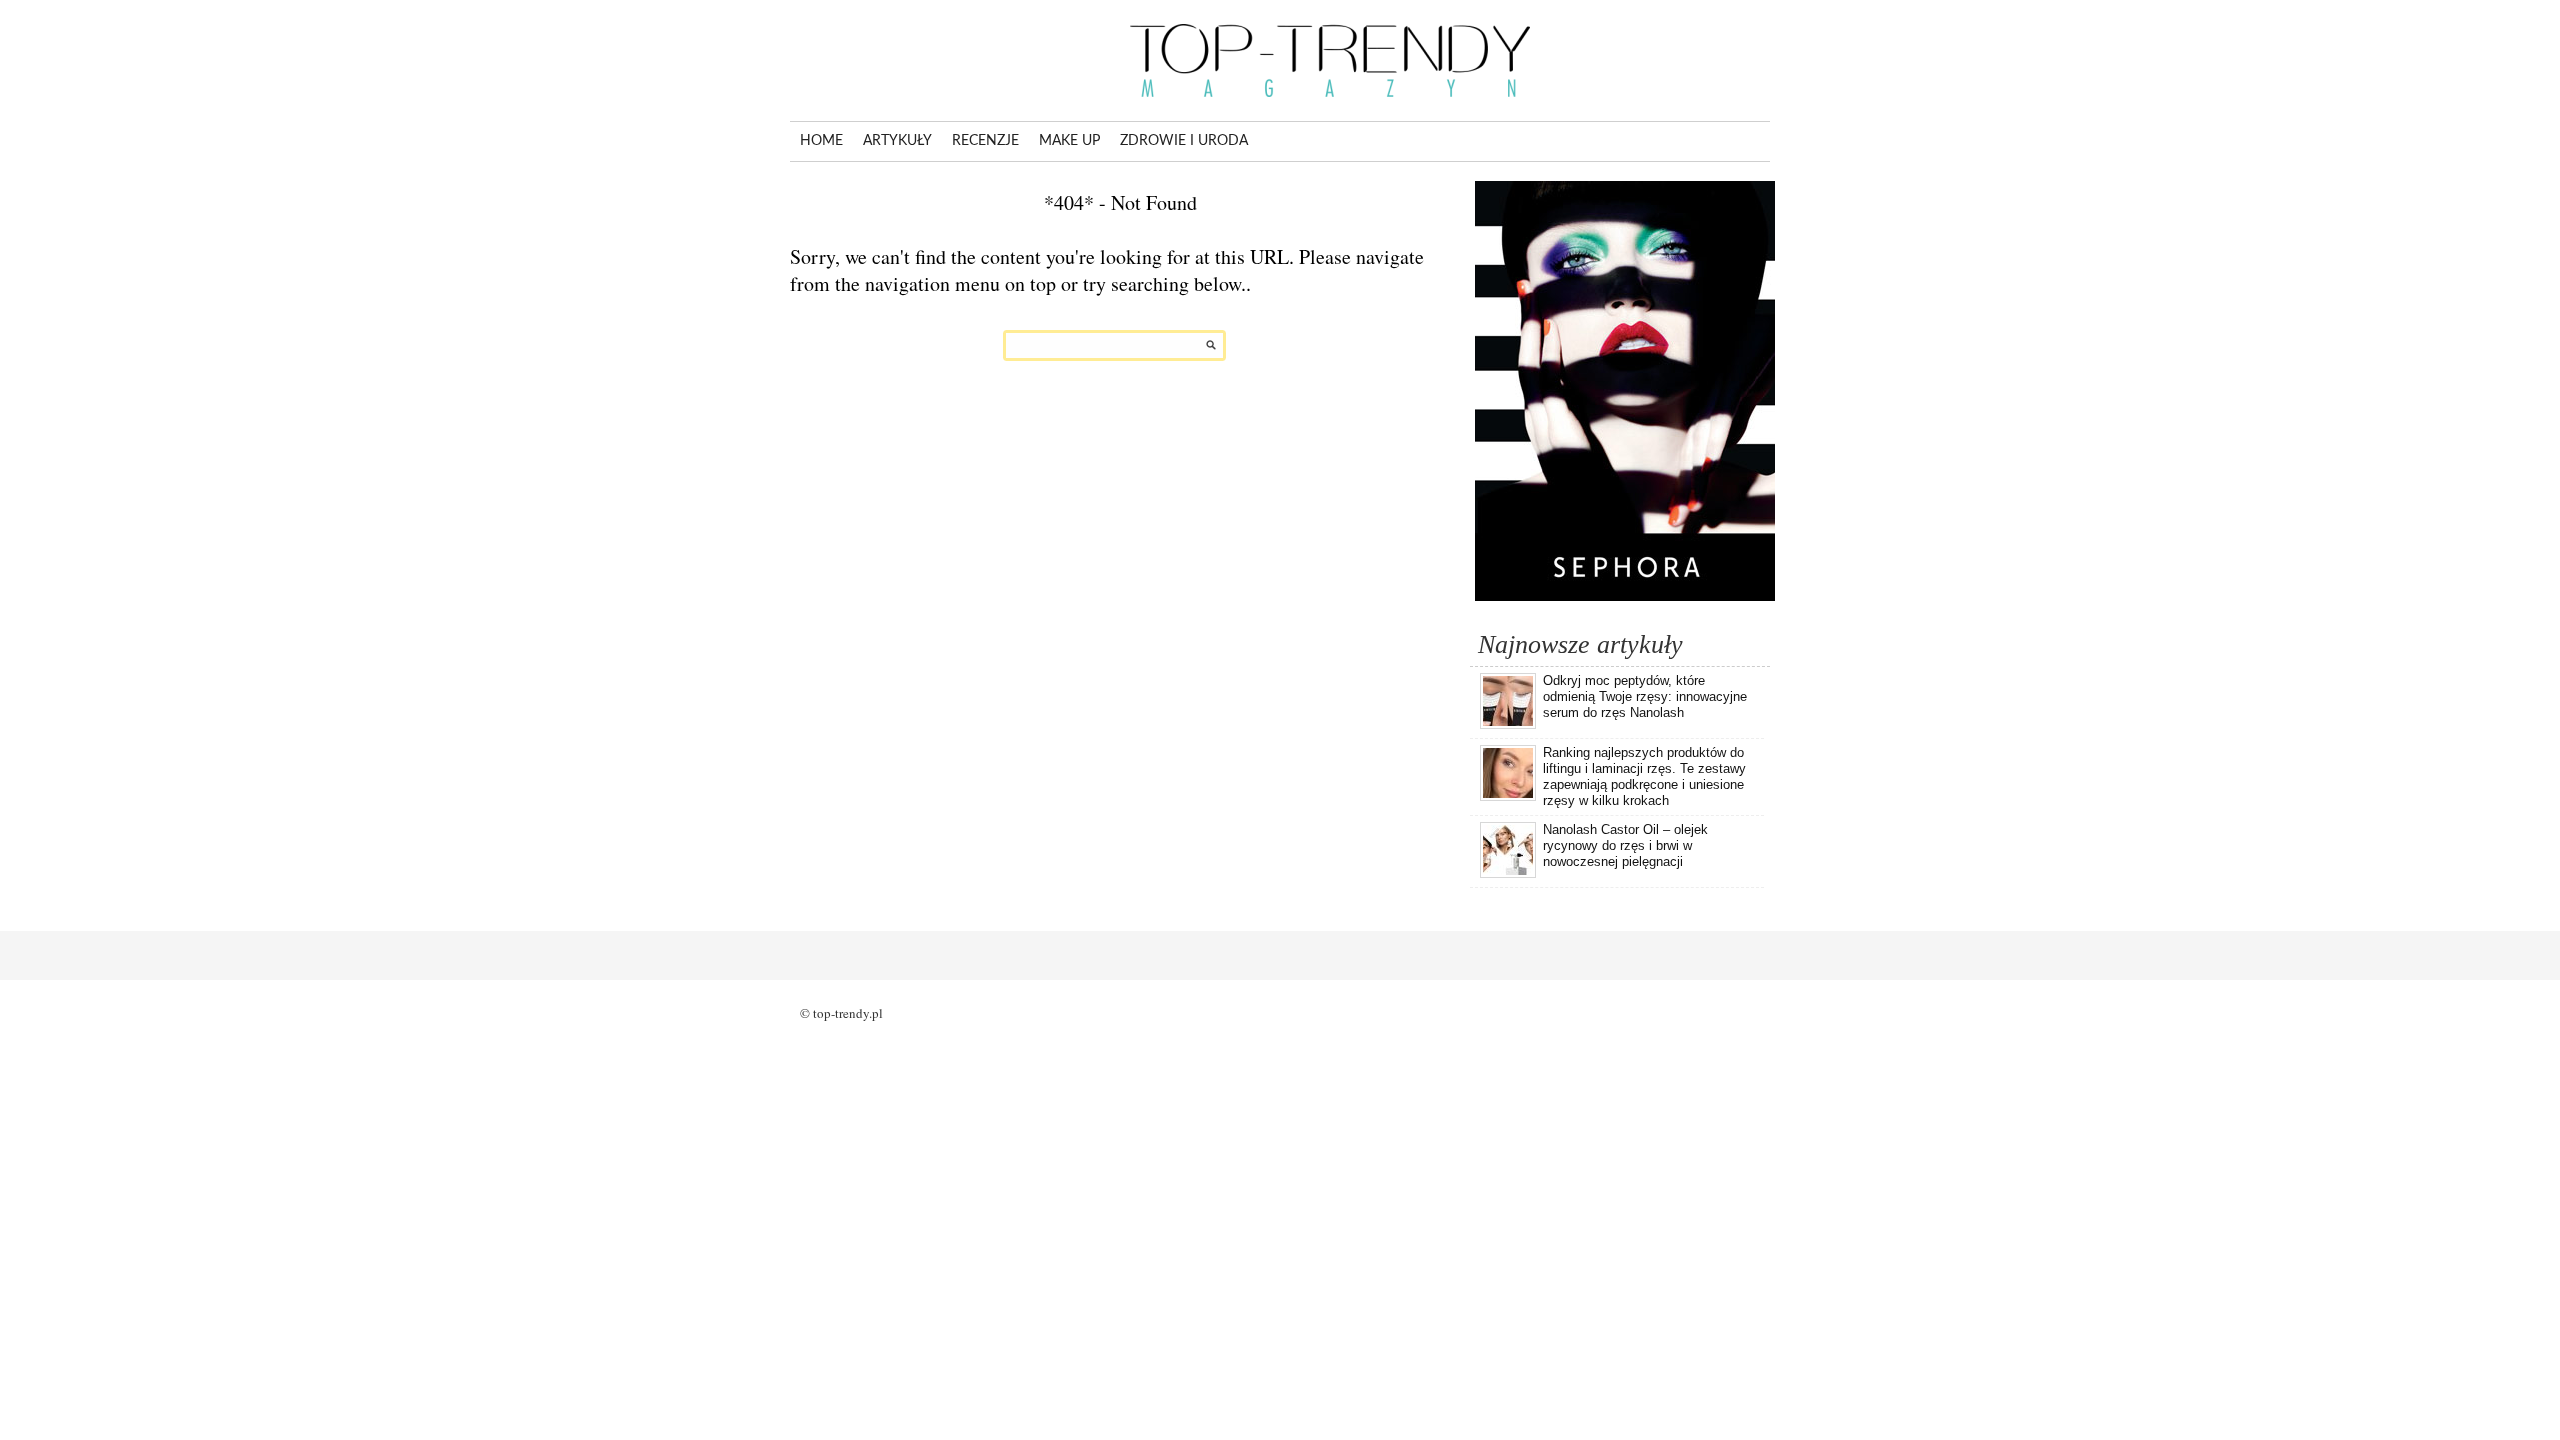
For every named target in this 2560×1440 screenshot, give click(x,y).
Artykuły (897, 141)
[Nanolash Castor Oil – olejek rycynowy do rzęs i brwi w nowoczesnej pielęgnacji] (1508, 874)
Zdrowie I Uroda (1184, 141)
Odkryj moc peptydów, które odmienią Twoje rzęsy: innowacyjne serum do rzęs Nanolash (1645, 696)
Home (821, 141)
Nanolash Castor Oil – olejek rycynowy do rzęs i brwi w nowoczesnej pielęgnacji (1625, 845)
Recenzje (985, 141)
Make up (1069, 141)
